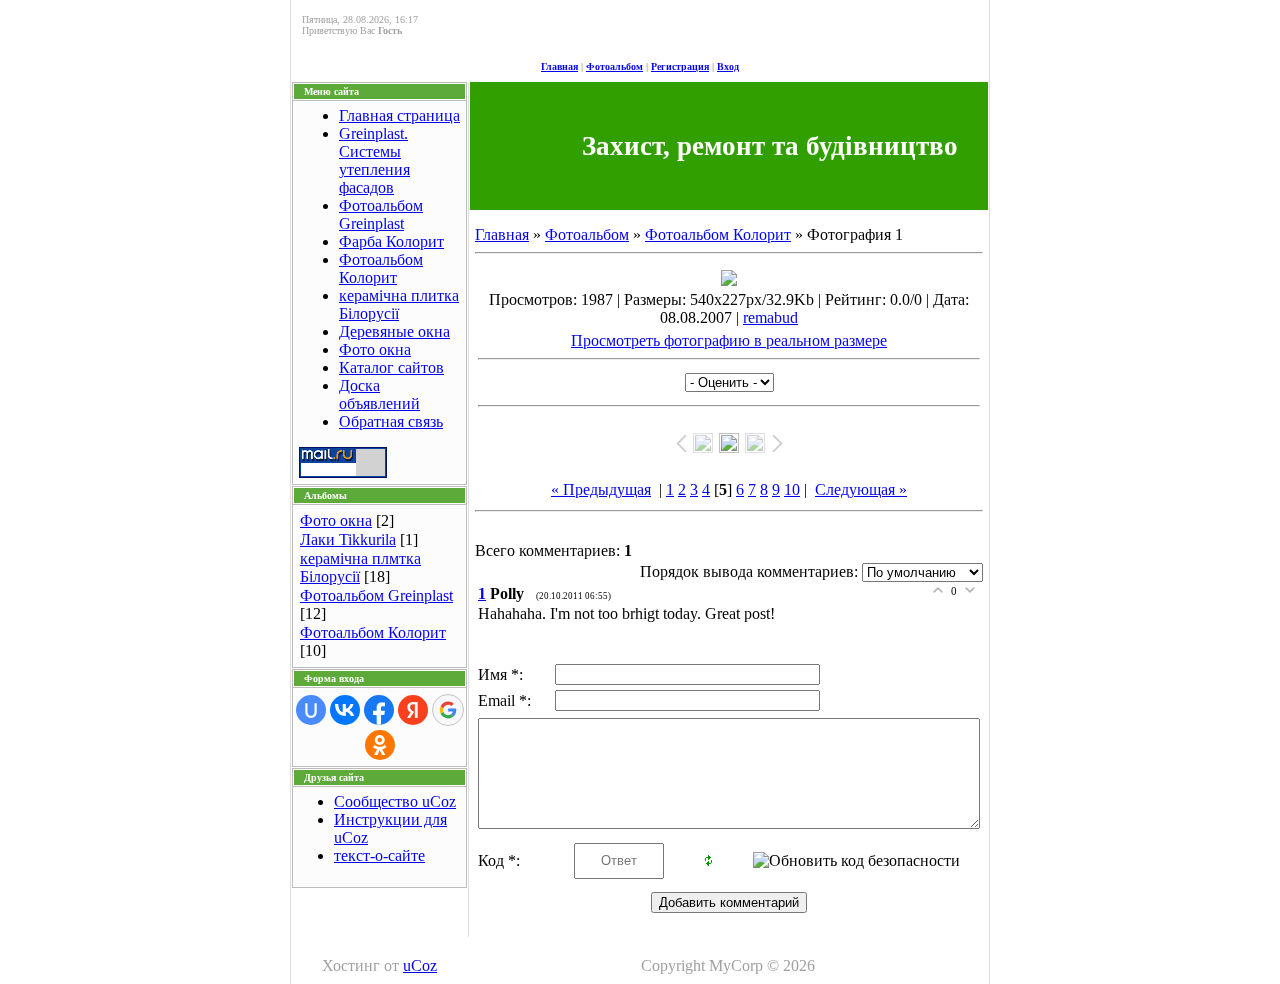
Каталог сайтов (391, 367)
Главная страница (399, 115)
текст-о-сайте (379, 855)
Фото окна (375, 349)
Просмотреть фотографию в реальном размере (729, 340)
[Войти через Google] (448, 710)
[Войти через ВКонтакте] (345, 710)
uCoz (420, 965)
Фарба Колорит (391, 241)
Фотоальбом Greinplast (381, 214)
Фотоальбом (614, 66)
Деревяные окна (394, 331)
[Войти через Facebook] (379, 710)
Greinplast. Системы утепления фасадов (374, 160)
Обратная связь (391, 421)
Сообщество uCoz (395, 801)
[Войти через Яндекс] (413, 710)
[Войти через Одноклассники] (380, 745)
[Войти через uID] (311, 710)
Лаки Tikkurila (348, 539)
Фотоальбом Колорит (381, 268)
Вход (728, 66)
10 (792, 489)
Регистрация (680, 66)
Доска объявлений (379, 394)
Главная (559, 66)
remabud (770, 317)
